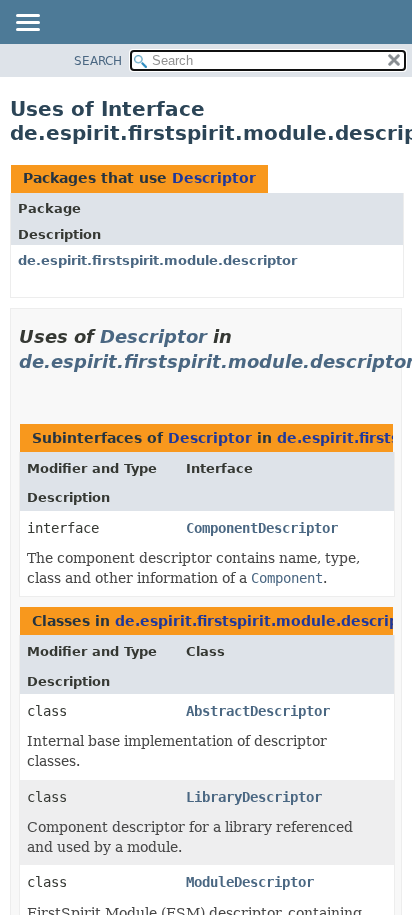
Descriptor (214, 178)
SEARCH (98, 61)
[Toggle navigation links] (27, 24)
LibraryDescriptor (254, 797)
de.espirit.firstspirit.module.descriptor (157, 260)
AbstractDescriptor (258, 711)
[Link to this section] (27, 386)
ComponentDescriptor (262, 528)
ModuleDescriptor (250, 882)
